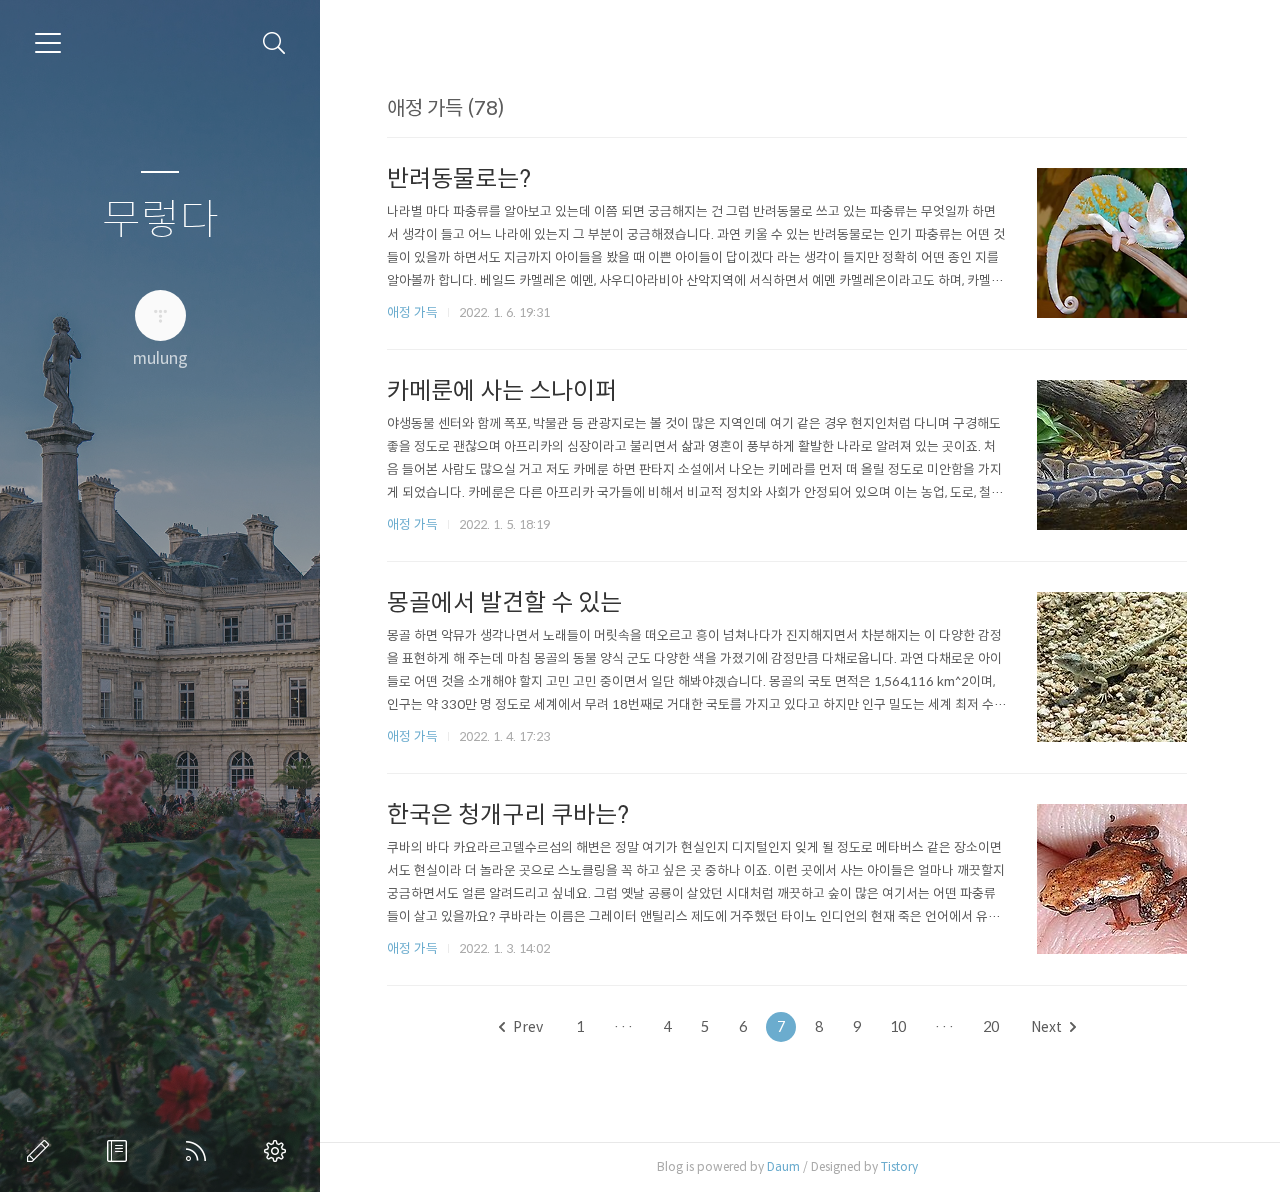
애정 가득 (412, 312)
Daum (783, 1166)
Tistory (899, 1166)
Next (1046, 1027)
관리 (279, 1151)
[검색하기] (274, 43)
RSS (200, 1151)
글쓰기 (42, 1151)
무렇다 (160, 220)
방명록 (121, 1151)
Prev (528, 1027)
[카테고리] (48, 43)
